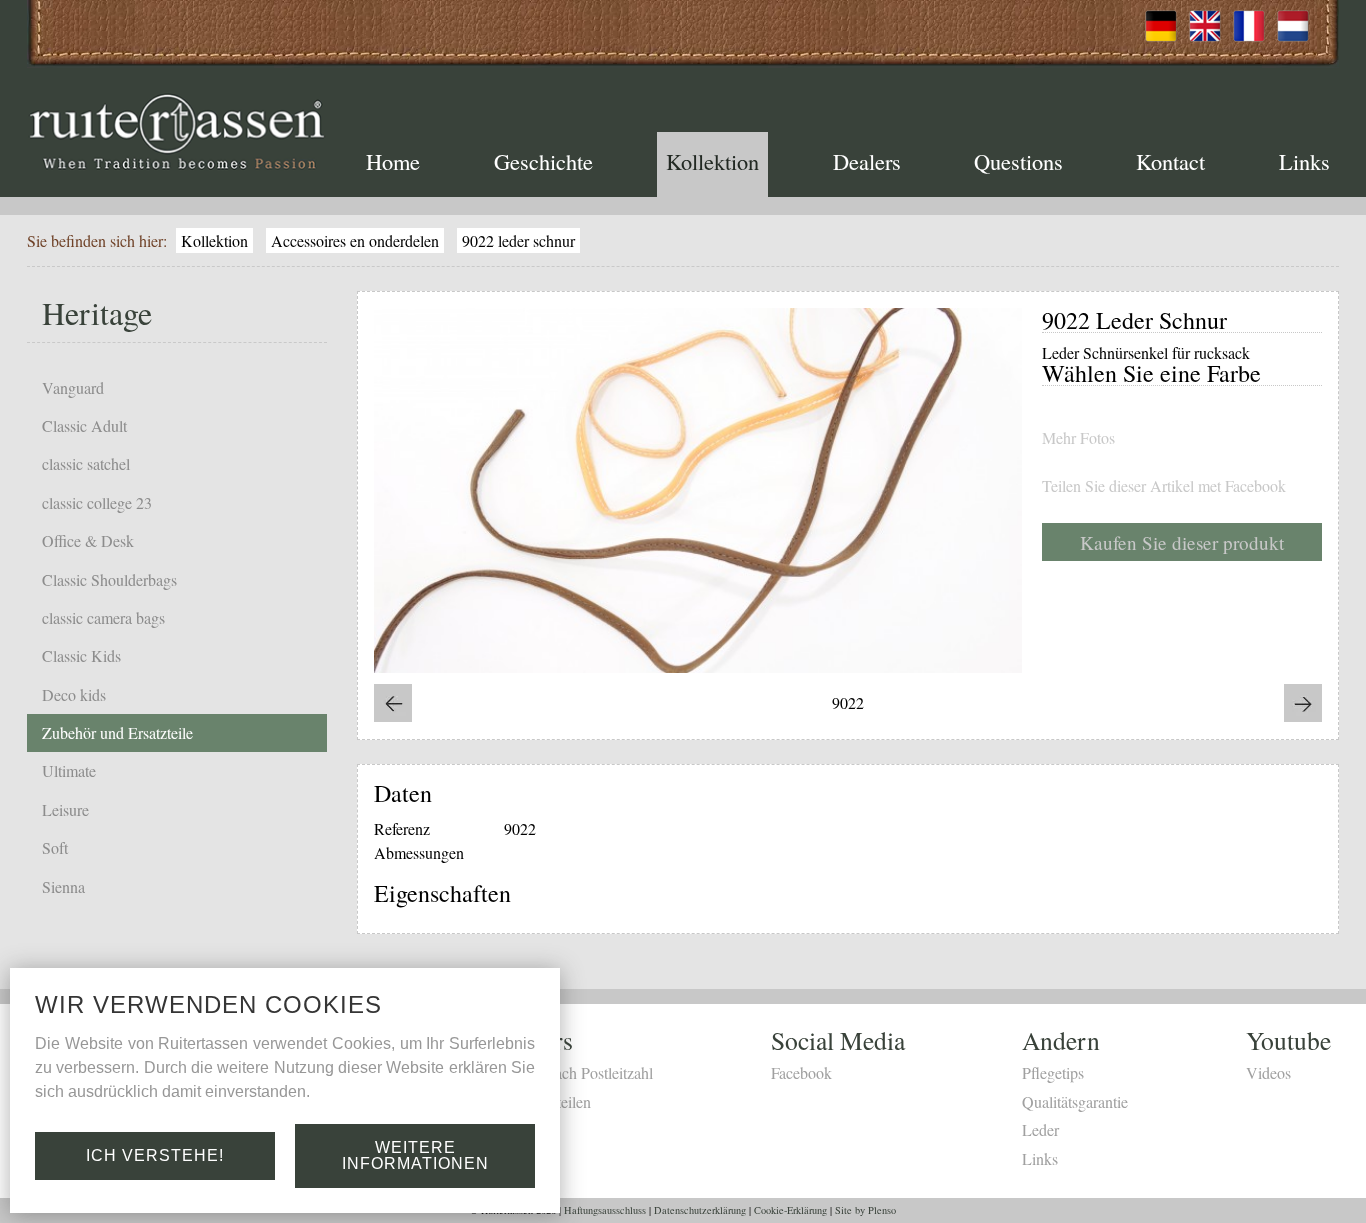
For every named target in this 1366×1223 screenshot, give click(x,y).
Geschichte (543, 161)
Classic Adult (84, 425)
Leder (1040, 1129)
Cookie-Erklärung (790, 1210)
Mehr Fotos (1078, 438)
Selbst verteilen (543, 1101)
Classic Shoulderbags (109, 579)
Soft (55, 847)
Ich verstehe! (155, 1155)
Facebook (801, 1072)
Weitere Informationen (415, 1155)
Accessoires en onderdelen (355, 240)
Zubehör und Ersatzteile (117, 732)
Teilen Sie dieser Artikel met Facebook (1164, 486)
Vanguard (73, 387)
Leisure (65, 809)
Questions (1018, 161)
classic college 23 (97, 502)
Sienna (63, 886)
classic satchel (86, 463)
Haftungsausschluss (605, 1210)
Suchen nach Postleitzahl (574, 1072)
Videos (1268, 1072)
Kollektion (712, 161)
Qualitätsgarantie (1075, 1101)
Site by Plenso (865, 1210)
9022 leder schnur (518, 240)
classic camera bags (103, 617)
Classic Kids (81, 655)
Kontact (1170, 161)
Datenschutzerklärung (700, 1210)
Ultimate (69, 770)
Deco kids (74, 694)
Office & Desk (88, 540)
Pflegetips (1053, 1072)
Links (1304, 161)
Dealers (867, 161)
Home (393, 161)
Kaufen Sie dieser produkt (1182, 542)
